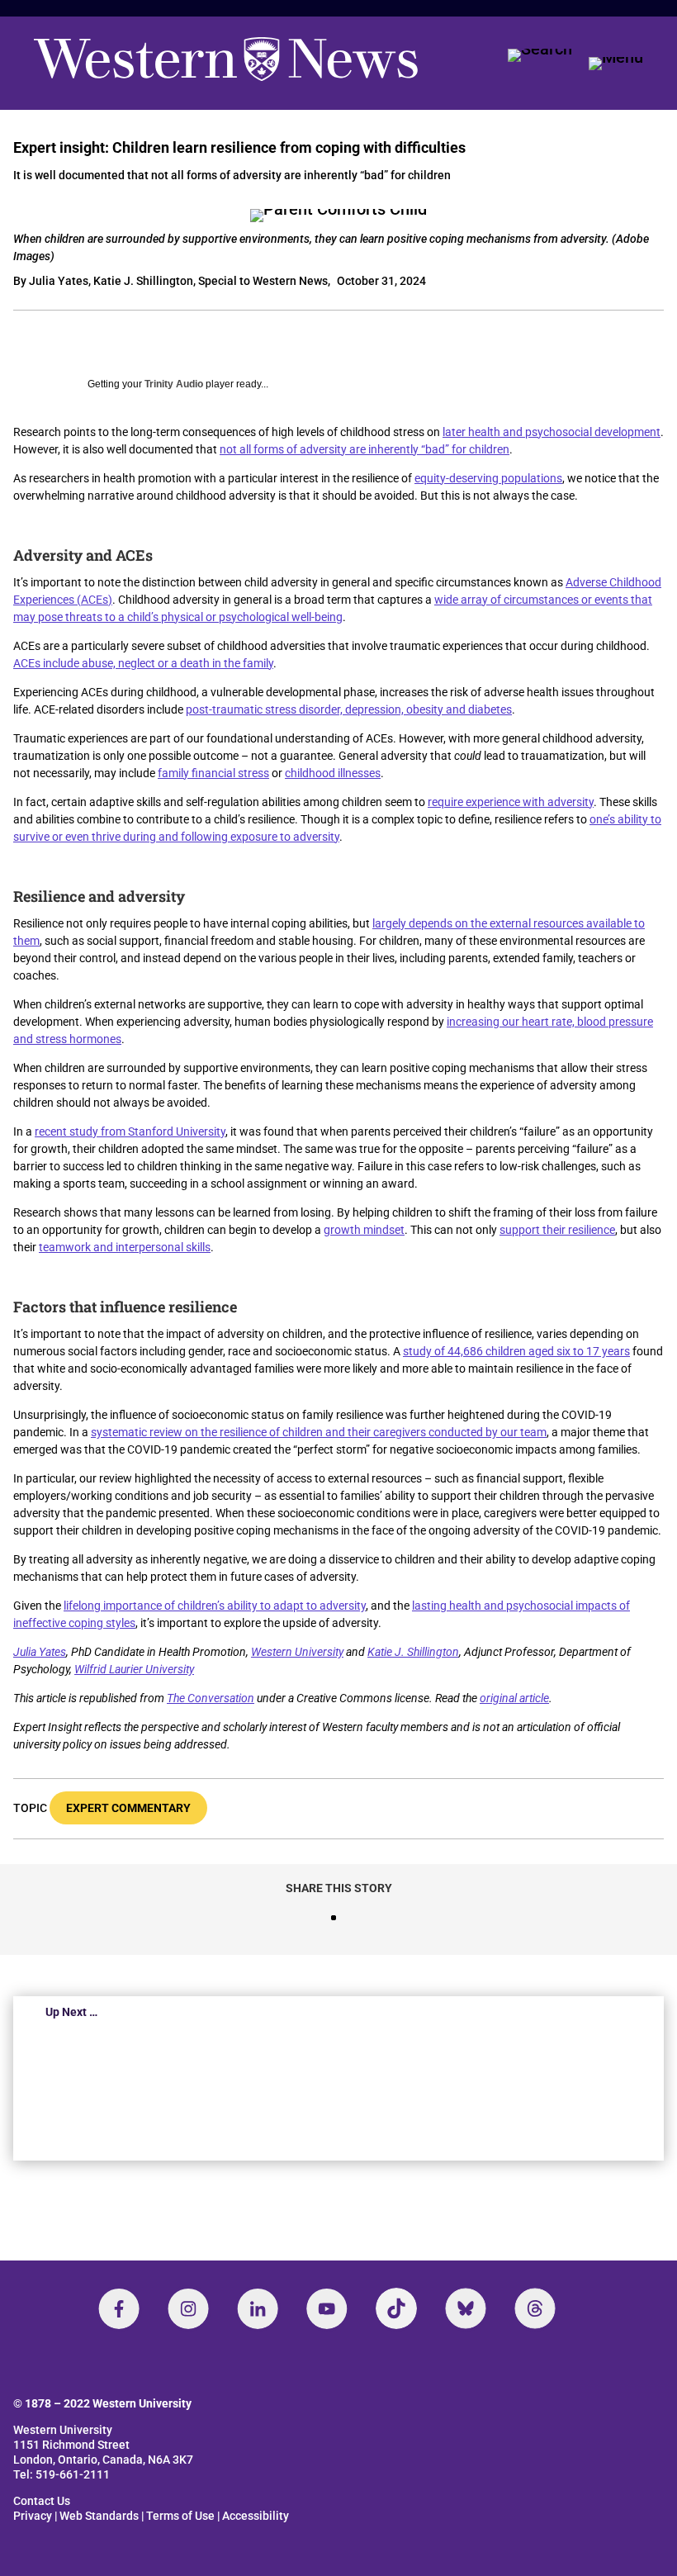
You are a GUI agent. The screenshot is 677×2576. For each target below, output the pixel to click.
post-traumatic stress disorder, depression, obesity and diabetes (349, 709)
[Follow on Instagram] (188, 2308)
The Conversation (211, 1698)
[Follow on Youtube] (327, 2308)
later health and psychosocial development (552, 432)
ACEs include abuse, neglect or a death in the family (143, 663)
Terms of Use (180, 2516)
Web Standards (99, 2516)
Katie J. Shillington (413, 1652)
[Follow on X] (466, 2308)
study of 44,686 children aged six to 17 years (516, 1351)
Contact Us (42, 2501)
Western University (297, 1652)
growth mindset (364, 1230)
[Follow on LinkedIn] (258, 2308)
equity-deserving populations (488, 478)
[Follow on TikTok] (396, 2308)
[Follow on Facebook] (119, 2308)
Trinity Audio (174, 384)
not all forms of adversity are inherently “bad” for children (365, 449)
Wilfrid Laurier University (134, 1669)
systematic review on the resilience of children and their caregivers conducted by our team (319, 1432)
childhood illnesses (333, 773)
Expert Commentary (128, 1808)
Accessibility (256, 2516)
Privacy (33, 2516)
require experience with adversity (511, 802)
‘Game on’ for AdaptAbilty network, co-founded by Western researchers (297, 2091)
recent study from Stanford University (130, 1131)
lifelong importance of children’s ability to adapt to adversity (215, 1606)
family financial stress (213, 773)
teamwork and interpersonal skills (125, 1247)
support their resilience (557, 1230)
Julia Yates (40, 1652)
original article (514, 1698)
